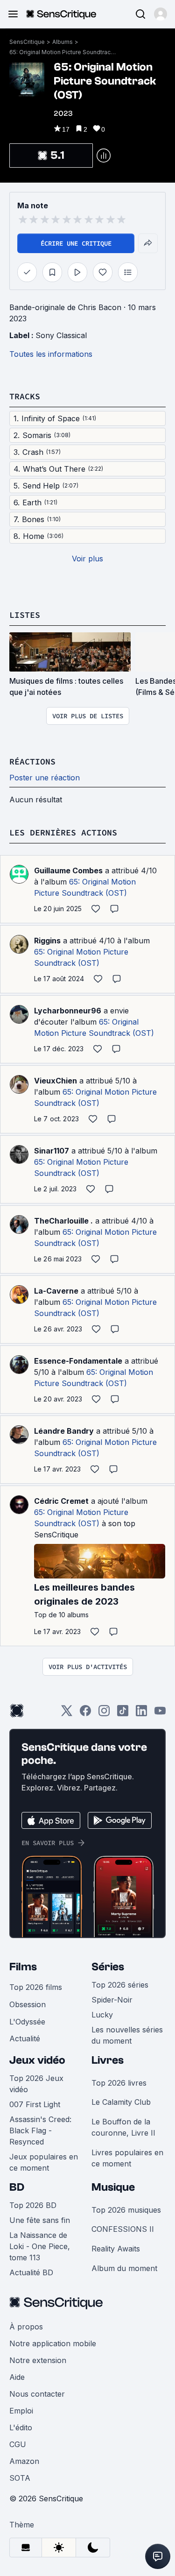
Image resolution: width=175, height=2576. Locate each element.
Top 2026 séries (120, 1985)
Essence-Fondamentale (78, 1361)
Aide (17, 2377)
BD (17, 2187)
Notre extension (38, 2360)
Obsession (28, 2004)
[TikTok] (123, 1714)
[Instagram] (104, 1714)
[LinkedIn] (141, 1714)
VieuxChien (56, 1081)
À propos (26, 2327)
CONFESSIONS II (123, 2229)
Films (23, 1967)
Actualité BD (31, 2272)
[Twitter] (67, 1714)
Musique (113, 2187)
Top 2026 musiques (126, 2210)
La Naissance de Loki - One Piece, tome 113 (40, 2246)
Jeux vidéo (37, 2060)
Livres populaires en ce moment (127, 2158)
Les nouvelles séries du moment (127, 2035)
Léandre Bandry (64, 1431)
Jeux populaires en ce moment (44, 2162)
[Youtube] (160, 1714)
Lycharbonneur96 (68, 1011)
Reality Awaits (116, 2249)
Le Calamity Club (121, 2102)
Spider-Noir (112, 2000)
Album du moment (124, 2268)
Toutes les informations (51, 354)
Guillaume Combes (68, 870)
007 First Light (35, 2104)
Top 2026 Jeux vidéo (36, 2084)
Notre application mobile (53, 2343)
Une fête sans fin (40, 2220)
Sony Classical (61, 335)
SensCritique (27, 42)
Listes (25, 615)
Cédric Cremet (61, 1501)
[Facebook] (85, 1714)
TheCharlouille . (63, 1221)
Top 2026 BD (33, 2205)
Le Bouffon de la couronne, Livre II (123, 2127)
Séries (108, 1967)
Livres (108, 2060)
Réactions (32, 761)
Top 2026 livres (119, 2083)
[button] (161, 14)
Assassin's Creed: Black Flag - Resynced (40, 2130)
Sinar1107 (52, 1151)
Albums (63, 42)
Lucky (102, 2015)
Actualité (25, 2038)
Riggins (47, 941)
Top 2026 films (36, 1987)
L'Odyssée (27, 2022)
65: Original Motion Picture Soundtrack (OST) (63, 52)
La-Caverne (56, 1291)
